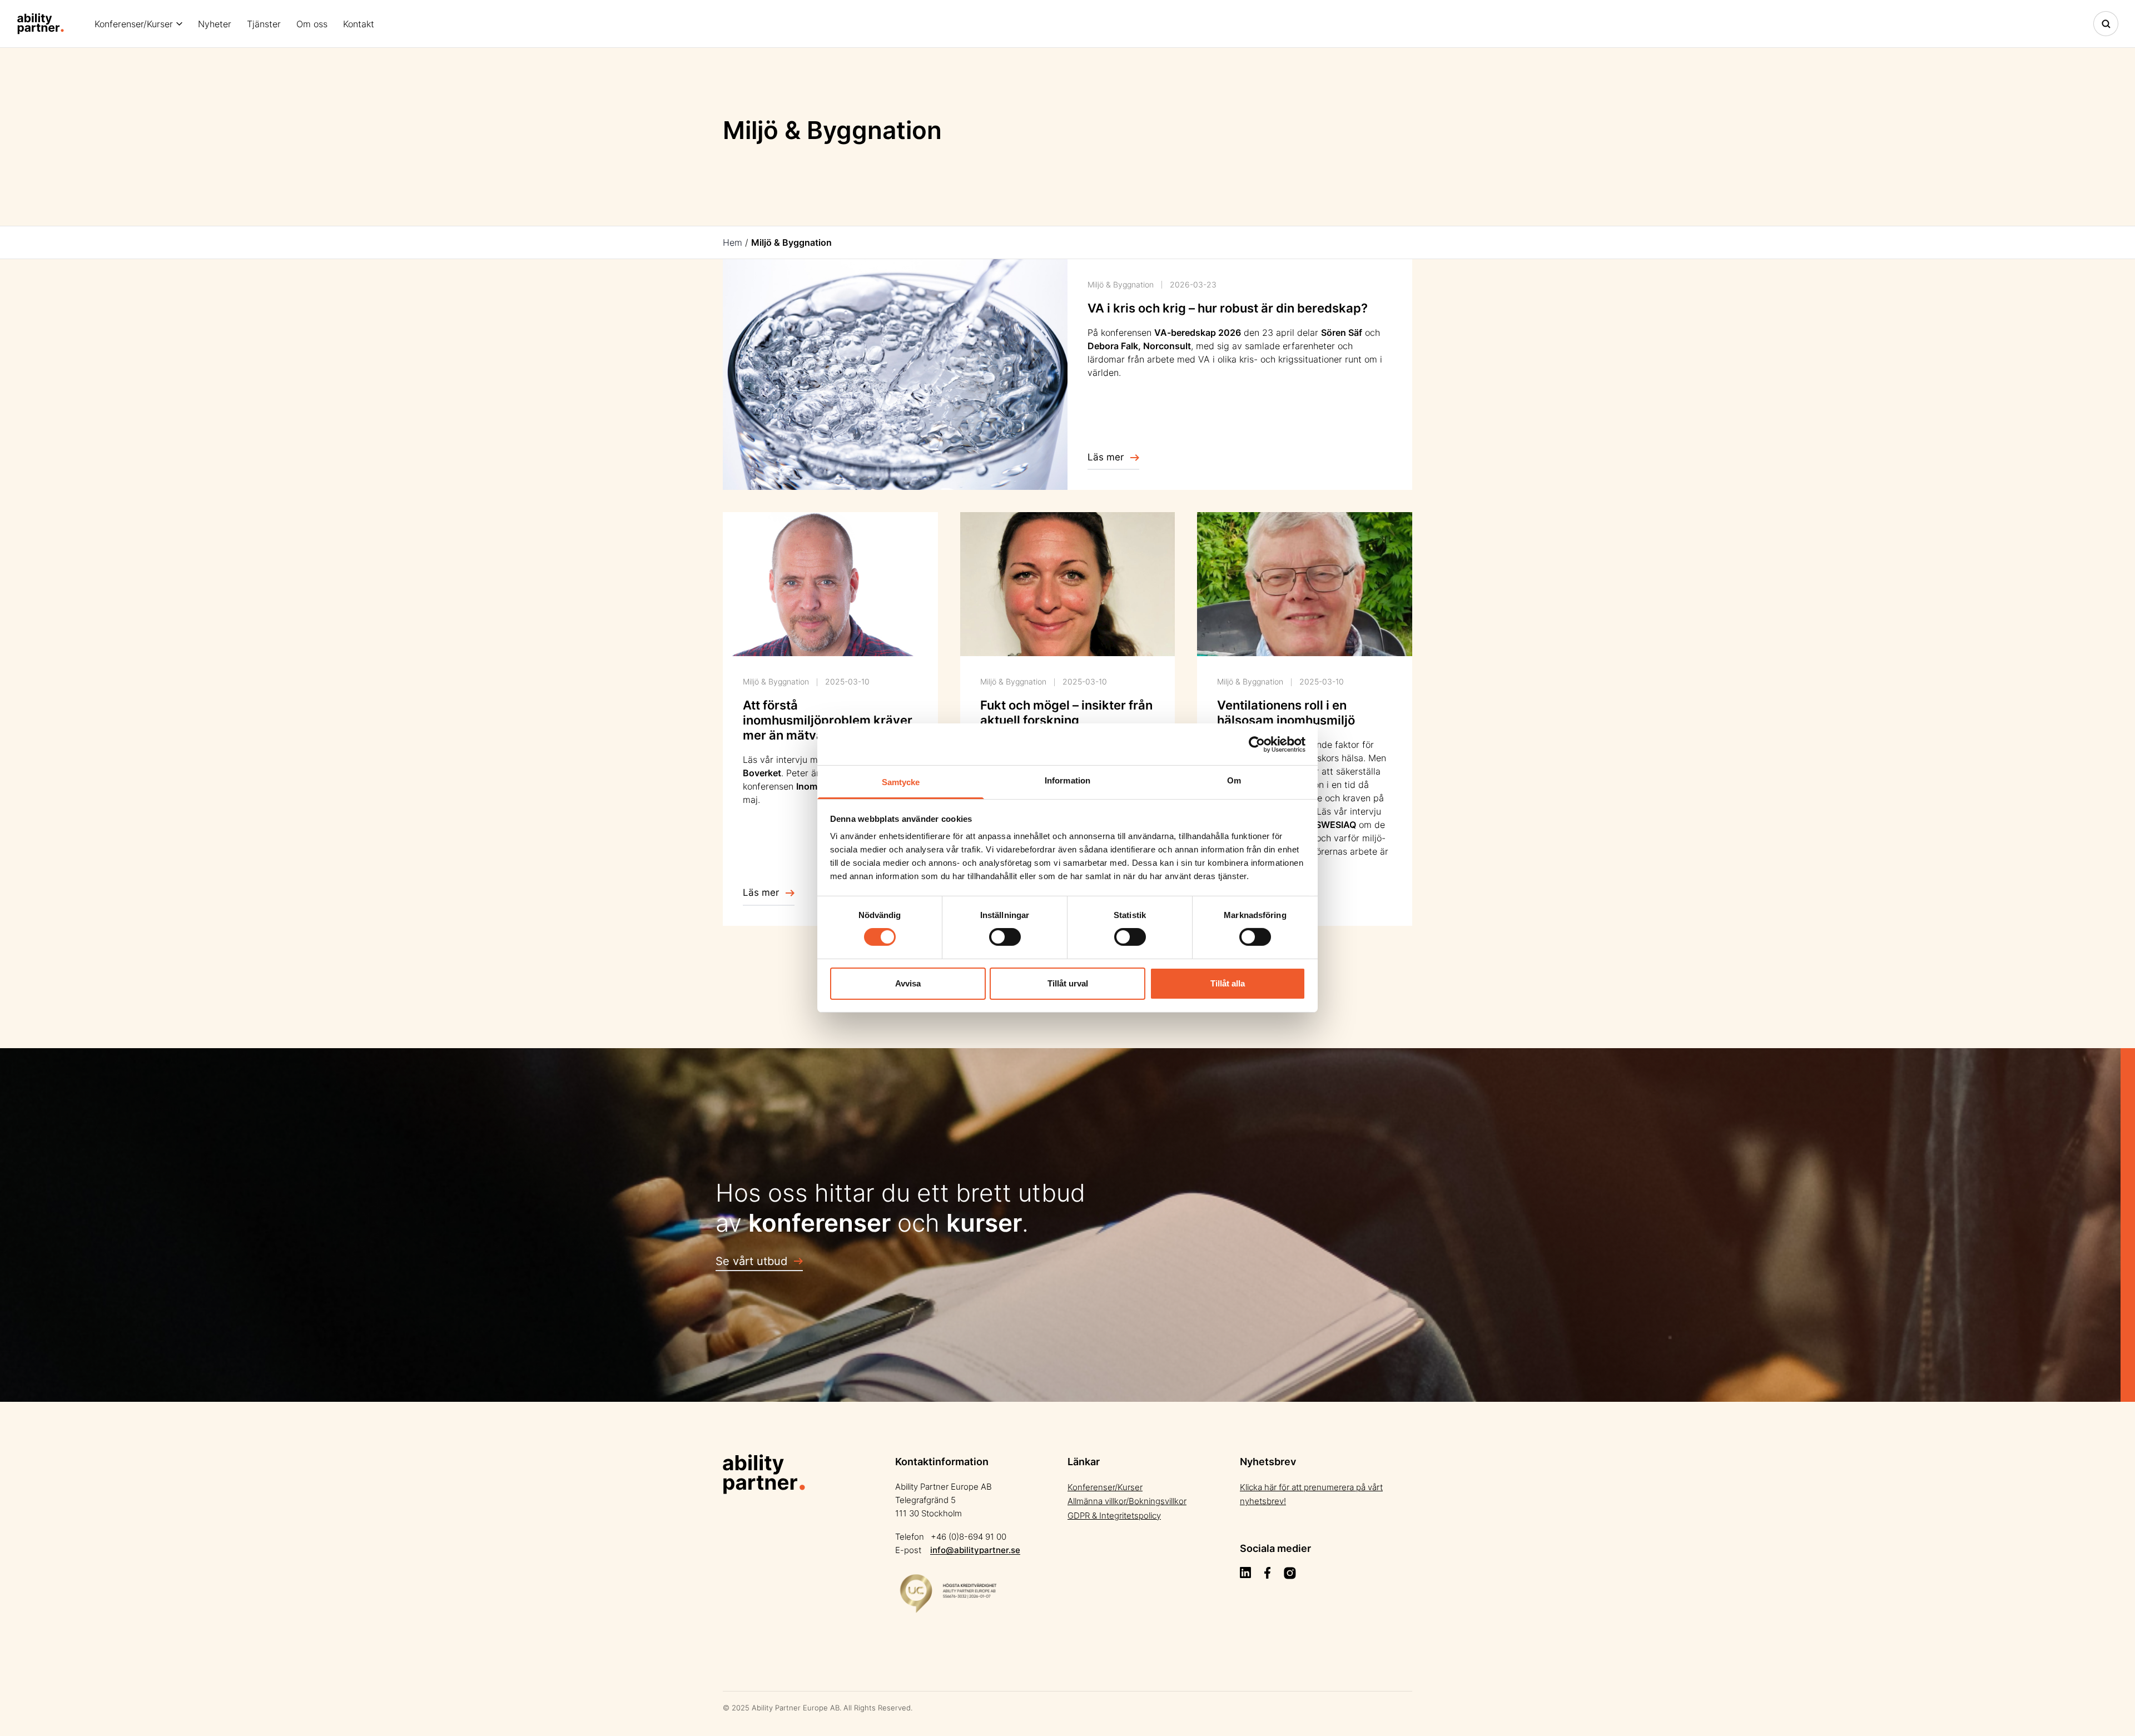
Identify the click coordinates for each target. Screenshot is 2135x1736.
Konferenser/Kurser (134, 24)
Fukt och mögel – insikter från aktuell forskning (1066, 713)
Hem (733, 242)
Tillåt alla (1228, 983)
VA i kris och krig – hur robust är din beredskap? (1228, 308)
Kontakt (359, 24)
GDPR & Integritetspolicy (1114, 1516)
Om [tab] (1234, 780)
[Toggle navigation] (2106, 24)
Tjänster (264, 24)
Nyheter (215, 24)
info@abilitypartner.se (975, 1550)
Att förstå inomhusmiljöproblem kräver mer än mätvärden (828, 720)
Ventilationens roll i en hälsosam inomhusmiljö (1286, 713)
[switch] (1005, 937)
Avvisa (908, 983)
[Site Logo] (41, 24)
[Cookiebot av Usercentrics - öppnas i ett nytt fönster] (1257, 744)
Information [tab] (1067, 780)
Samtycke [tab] (901, 782)
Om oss (312, 24)
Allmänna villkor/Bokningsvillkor (1127, 1501)
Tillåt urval (1068, 983)
